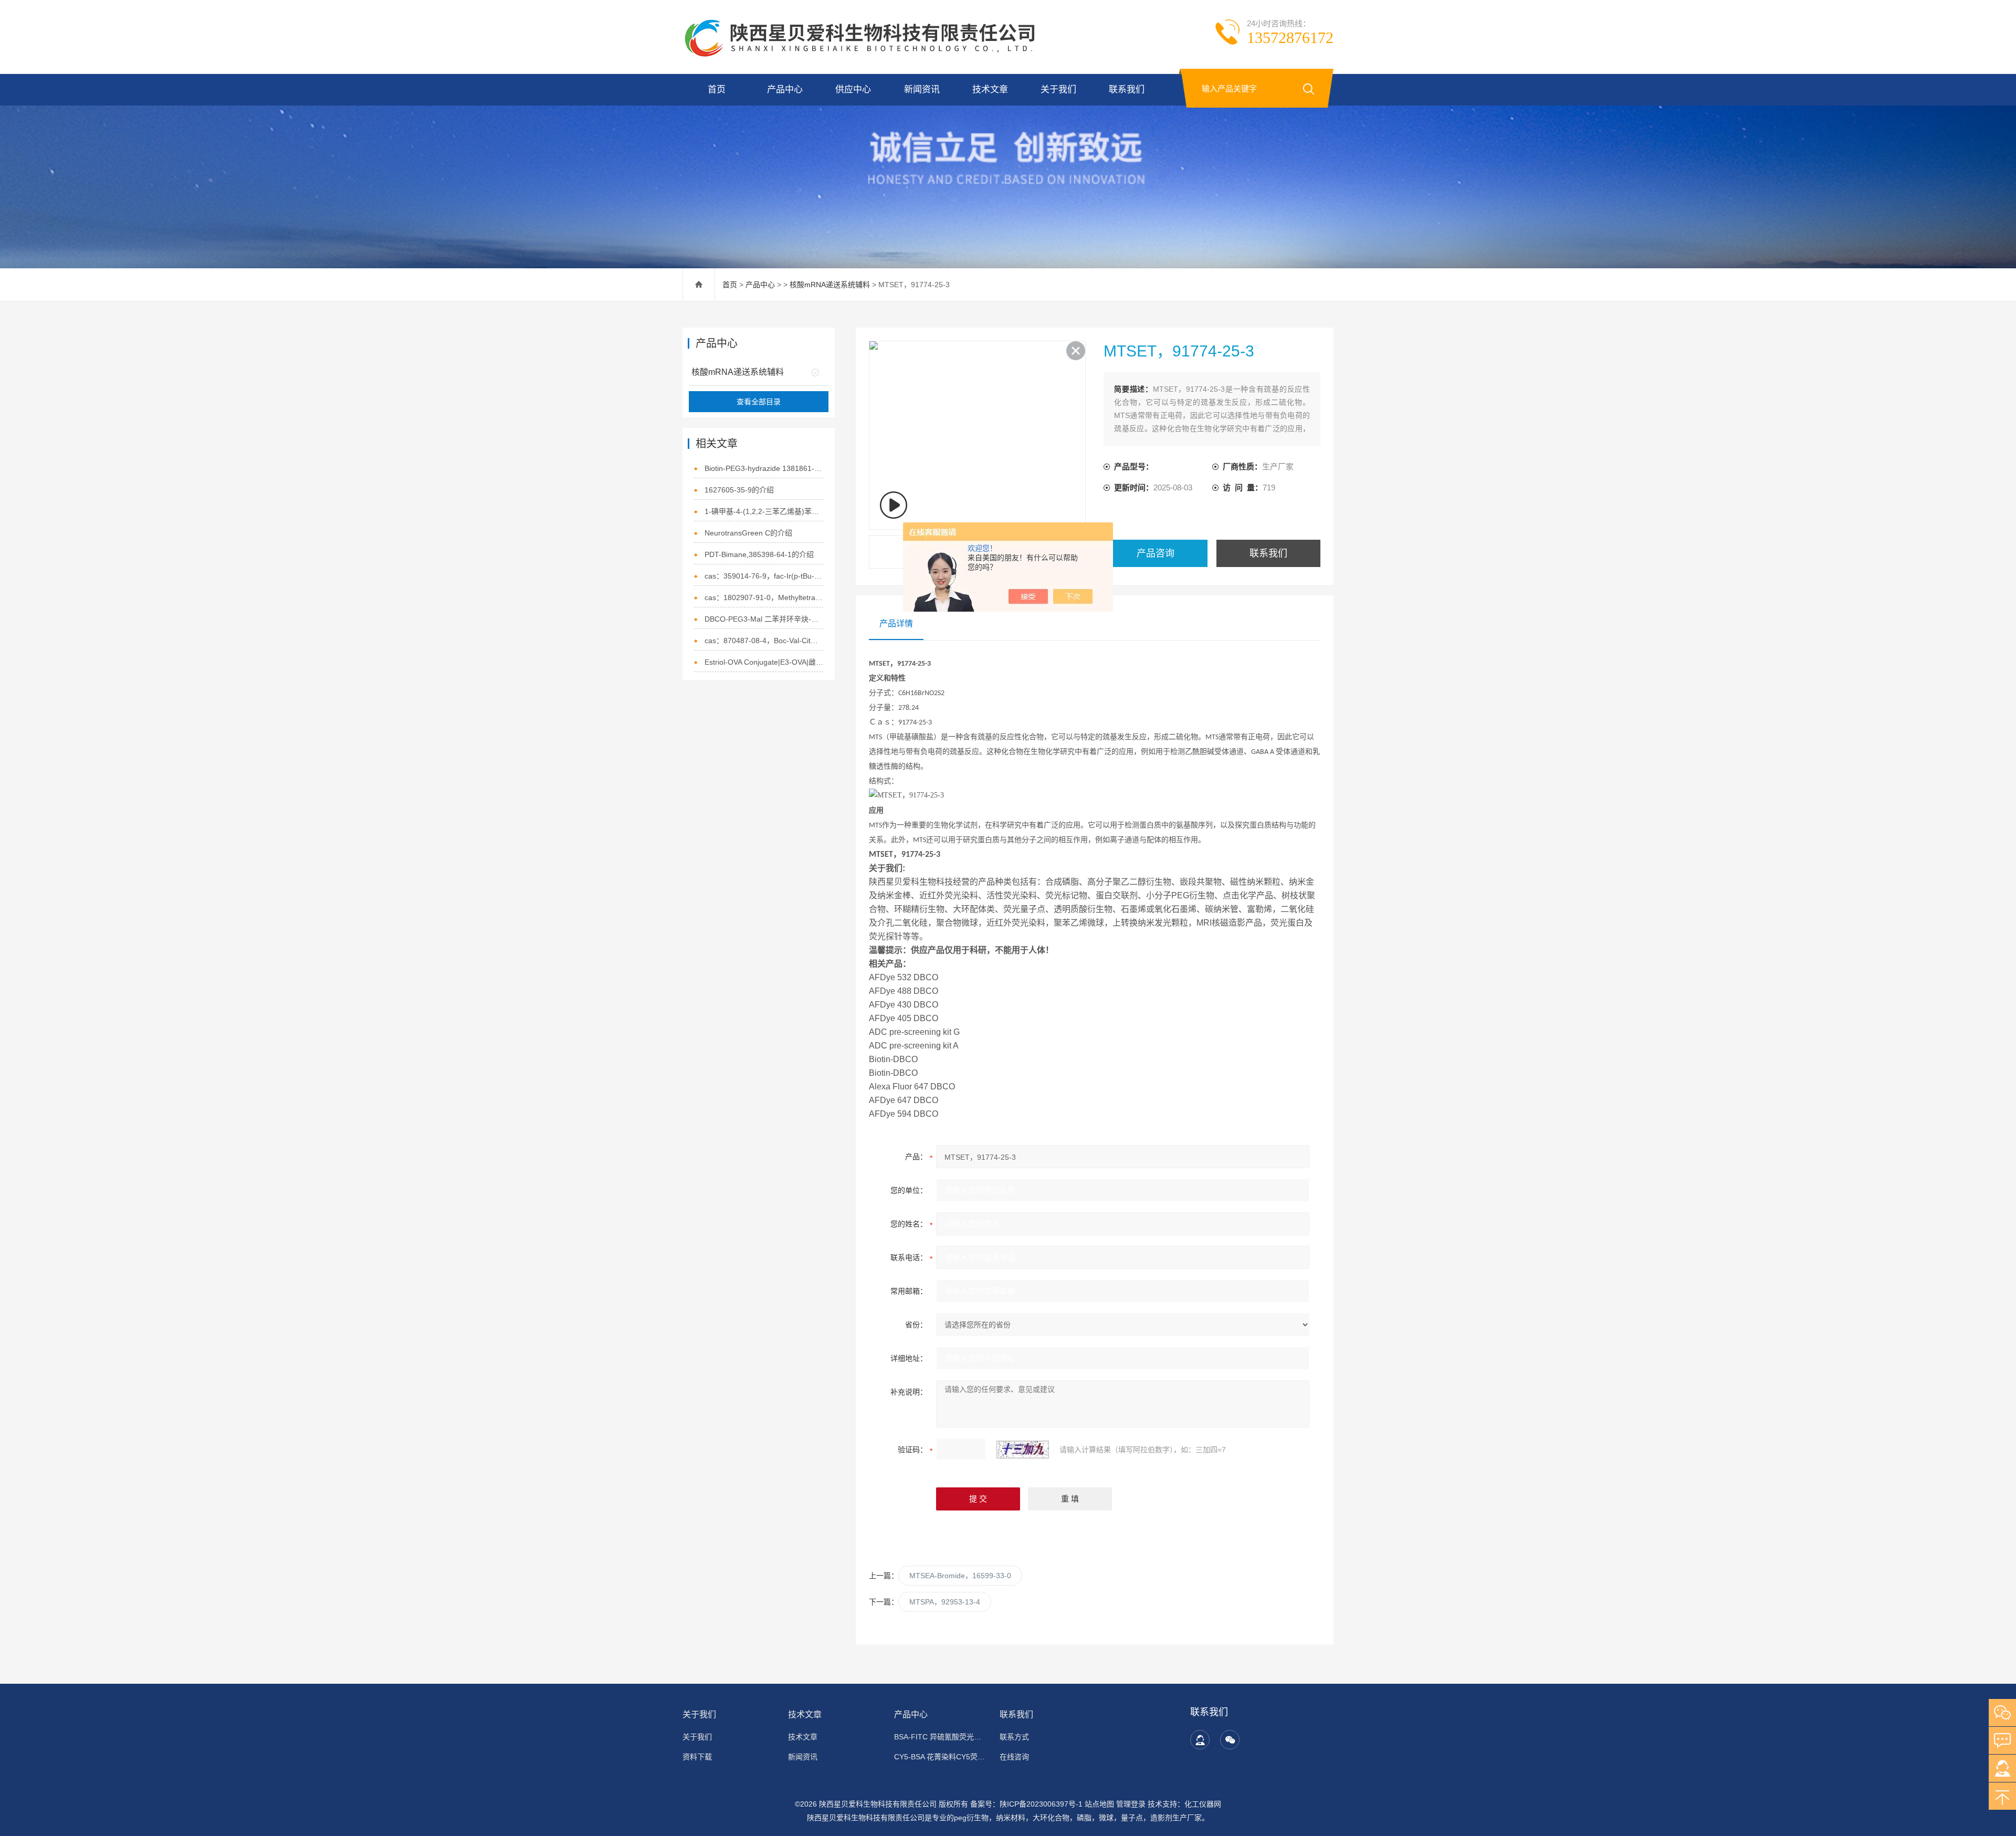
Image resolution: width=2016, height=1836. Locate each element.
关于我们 (1058, 90)
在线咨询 (1014, 1757)
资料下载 (697, 1757)
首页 (717, 90)
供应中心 (853, 90)
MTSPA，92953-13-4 (945, 1602)
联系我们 (1127, 90)
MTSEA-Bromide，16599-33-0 (960, 1576)
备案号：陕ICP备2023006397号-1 (1026, 1804)
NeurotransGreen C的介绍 (748, 533)
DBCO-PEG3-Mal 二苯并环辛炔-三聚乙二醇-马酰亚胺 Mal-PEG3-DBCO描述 (764, 619)
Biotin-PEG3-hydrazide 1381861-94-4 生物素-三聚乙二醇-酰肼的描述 (764, 468)
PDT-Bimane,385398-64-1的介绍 (759, 554)
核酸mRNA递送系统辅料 (830, 285)
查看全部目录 (759, 402)
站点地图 (1099, 1804)
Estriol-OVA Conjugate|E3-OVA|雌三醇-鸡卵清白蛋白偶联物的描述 (764, 662)
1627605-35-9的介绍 (739, 490)
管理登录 (1131, 1804)
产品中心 (785, 90)
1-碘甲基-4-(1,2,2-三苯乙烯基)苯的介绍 (764, 511)
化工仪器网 (1203, 1804)
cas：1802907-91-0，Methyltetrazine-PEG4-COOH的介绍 (764, 597)
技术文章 (990, 90)
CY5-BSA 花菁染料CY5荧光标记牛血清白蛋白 (941, 1757)
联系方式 (1014, 1737)
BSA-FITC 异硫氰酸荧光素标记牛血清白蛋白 (941, 1737)
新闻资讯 (922, 90)
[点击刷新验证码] (1023, 1450)
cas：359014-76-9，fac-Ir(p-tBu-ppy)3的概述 (764, 576)
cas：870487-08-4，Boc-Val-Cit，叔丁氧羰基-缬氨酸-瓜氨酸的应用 (764, 641)
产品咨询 (1156, 553)
